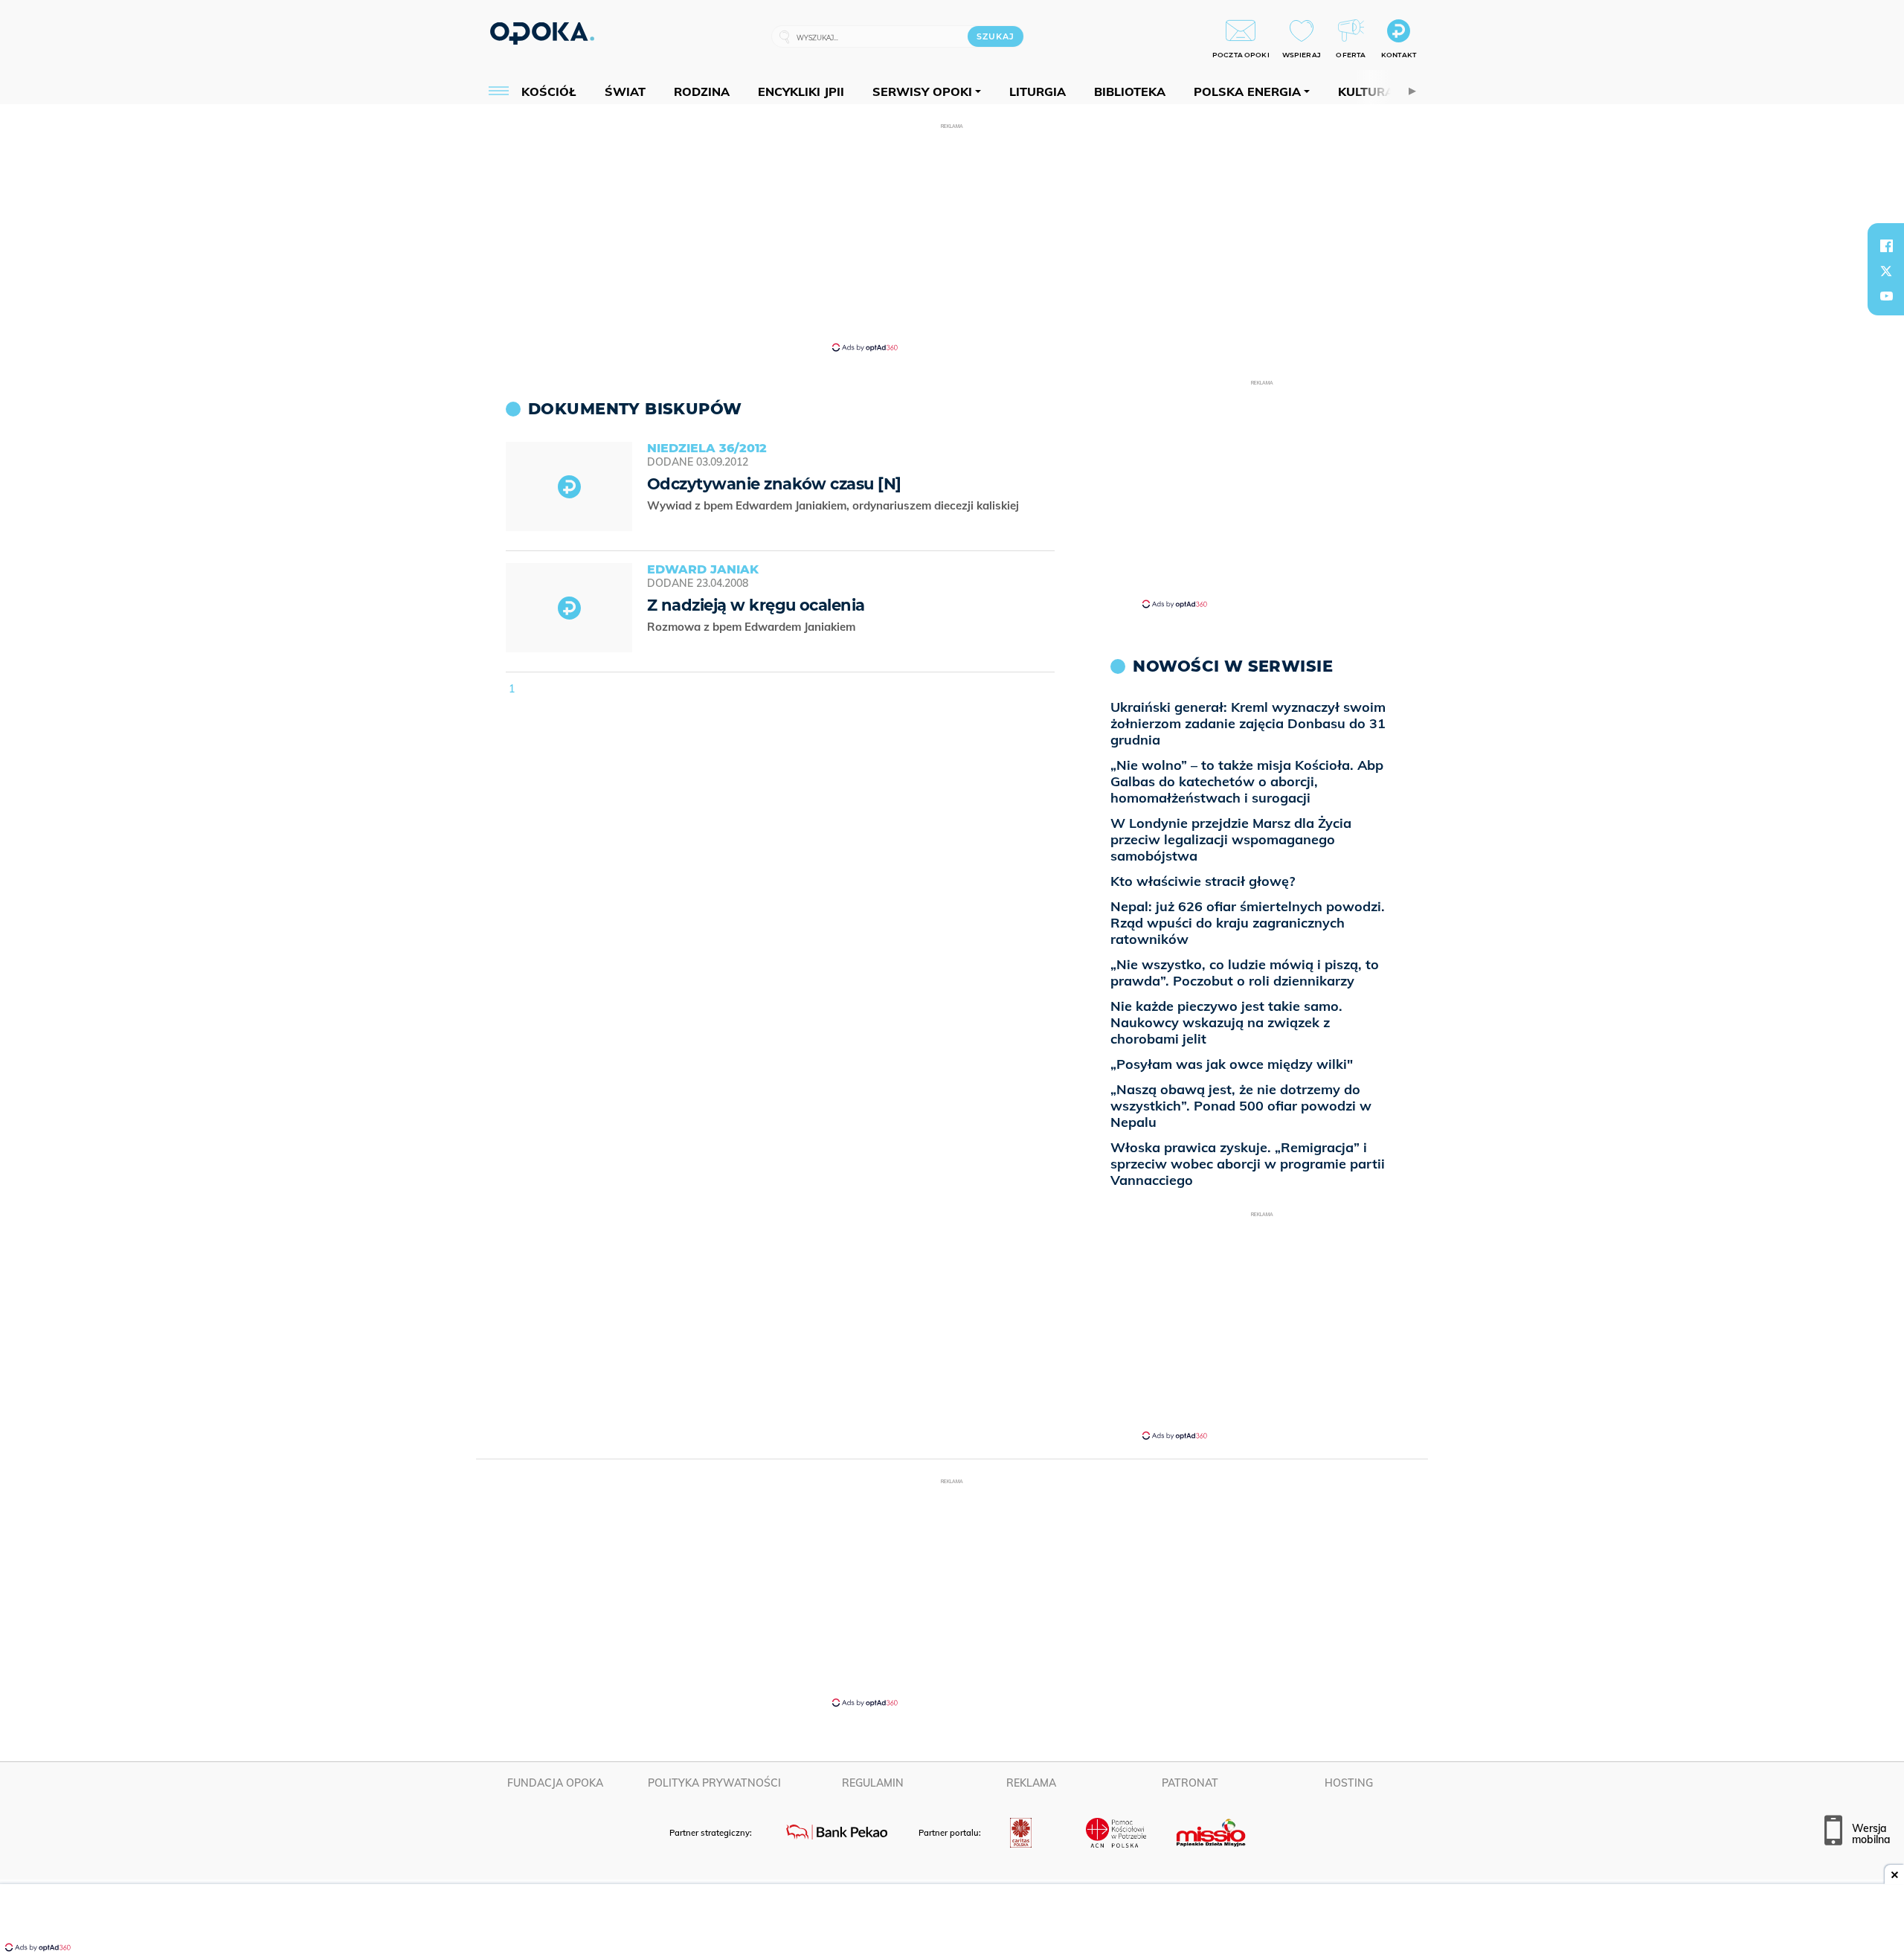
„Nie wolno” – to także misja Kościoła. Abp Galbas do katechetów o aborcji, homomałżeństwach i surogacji (1247, 781)
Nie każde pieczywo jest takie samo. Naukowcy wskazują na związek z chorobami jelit (1226, 1022)
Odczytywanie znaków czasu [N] (774, 484)
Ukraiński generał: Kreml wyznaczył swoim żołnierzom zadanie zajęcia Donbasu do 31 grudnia (1248, 723)
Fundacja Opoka (555, 1783)
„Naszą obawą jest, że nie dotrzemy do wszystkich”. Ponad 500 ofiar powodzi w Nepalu (1241, 1106)
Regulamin (873, 1783)
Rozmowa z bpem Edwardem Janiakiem (753, 627)
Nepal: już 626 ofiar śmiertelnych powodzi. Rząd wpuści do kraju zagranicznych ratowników (1248, 923)
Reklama (1031, 1783)
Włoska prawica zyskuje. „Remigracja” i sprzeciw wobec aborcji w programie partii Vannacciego (1248, 1164)
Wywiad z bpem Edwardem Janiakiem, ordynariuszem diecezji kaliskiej (834, 505)
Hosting (1349, 1783)
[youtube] (1886, 296)
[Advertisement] (952, 237)
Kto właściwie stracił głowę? (1203, 881)
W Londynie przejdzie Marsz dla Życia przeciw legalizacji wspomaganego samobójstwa (1231, 839)
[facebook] (1886, 245)
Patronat (1190, 1783)
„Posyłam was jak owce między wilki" (1232, 1064)
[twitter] (1886, 271)
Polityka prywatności (714, 1783)
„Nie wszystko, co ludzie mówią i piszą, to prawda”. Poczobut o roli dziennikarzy (1245, 973)
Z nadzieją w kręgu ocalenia (756, 605)
